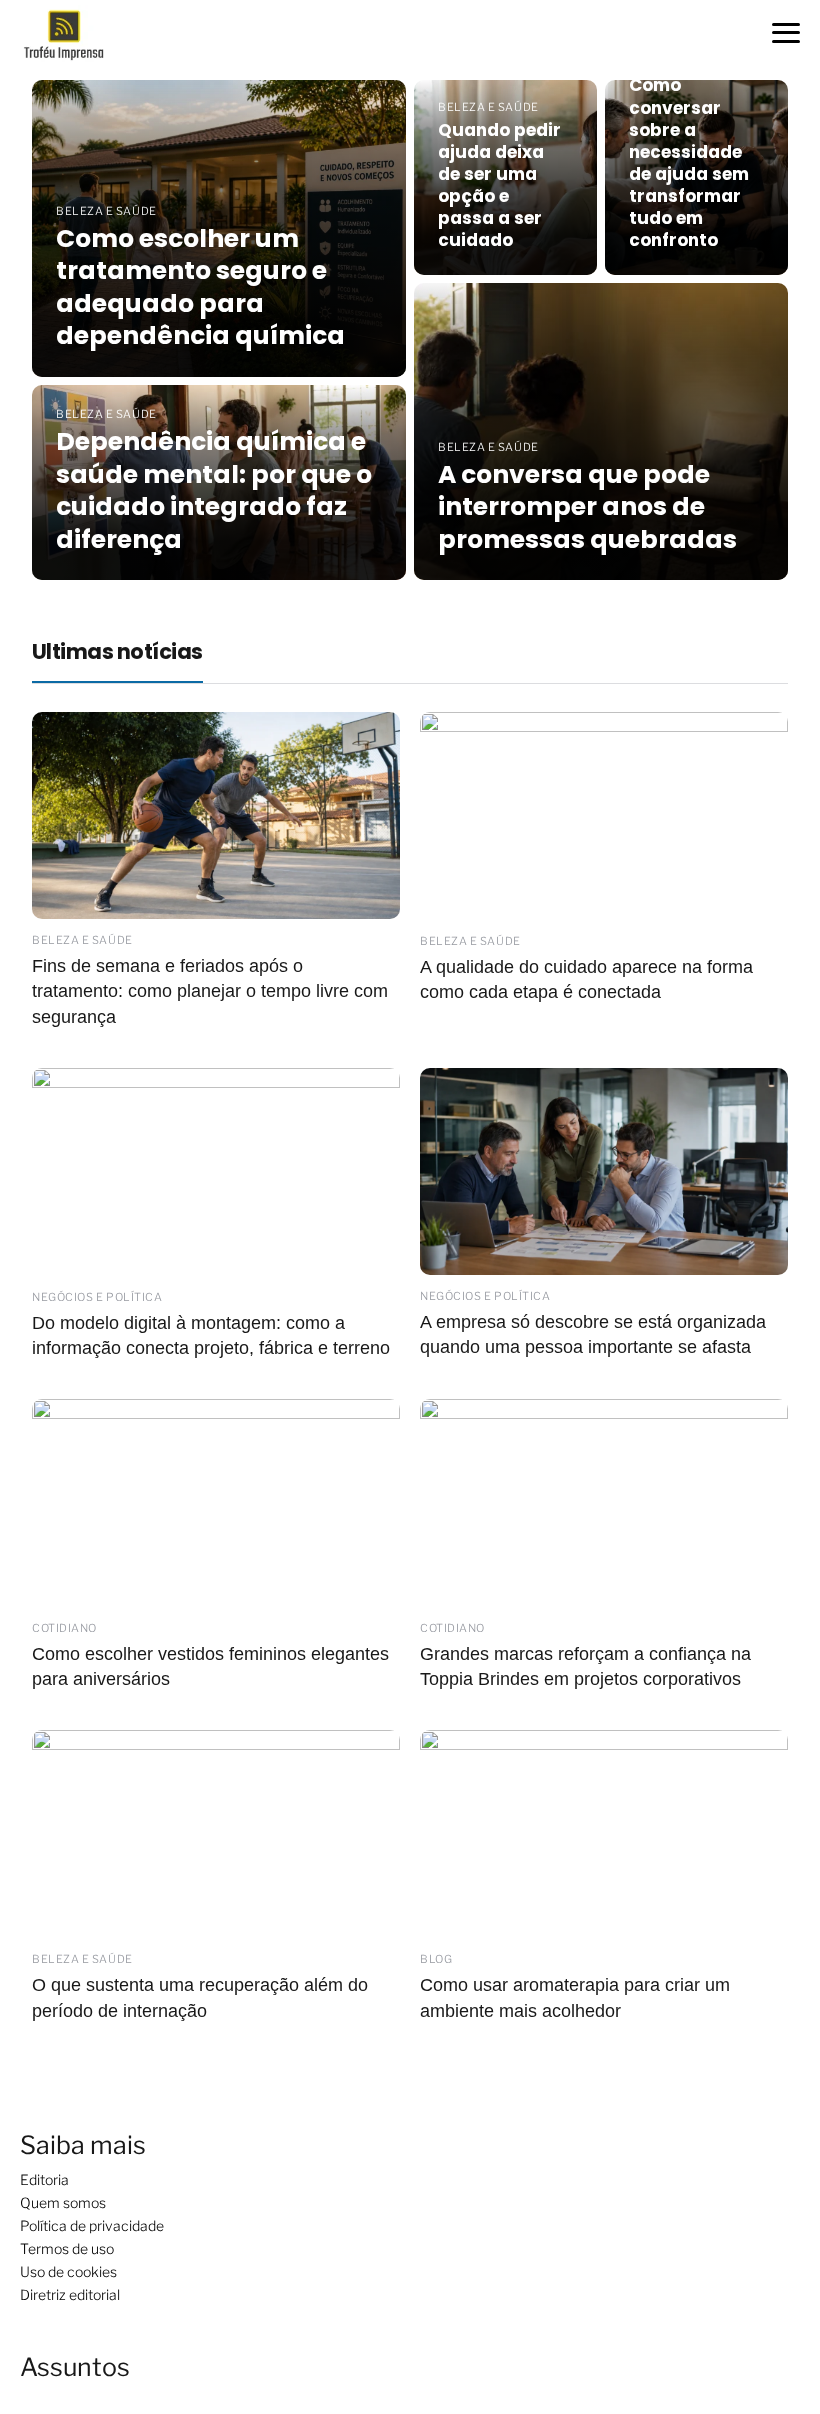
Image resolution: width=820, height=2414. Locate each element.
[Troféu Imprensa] (72, 33)
